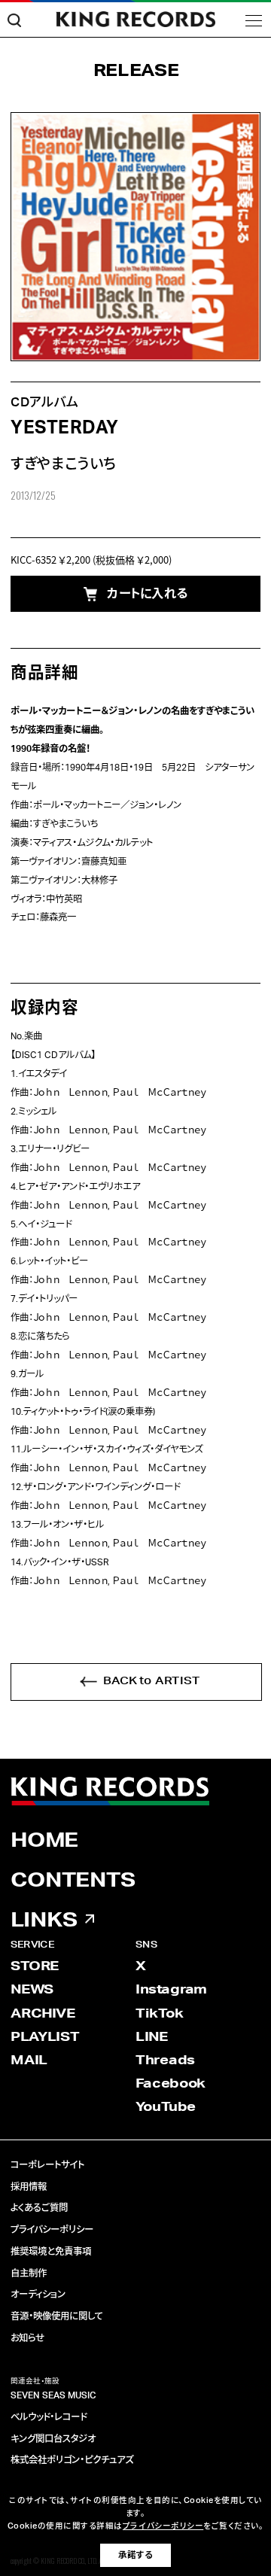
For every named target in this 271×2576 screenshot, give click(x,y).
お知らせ (27, 2338)
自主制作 (29, 2273)
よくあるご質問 (39, 2208)
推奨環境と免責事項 (51, 2252)
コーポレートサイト (47, 2165)
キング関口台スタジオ (53, 2439)
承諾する (135, 2555)
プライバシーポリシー (52, 2230)
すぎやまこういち (63, 465)
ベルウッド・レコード (49, 2417)
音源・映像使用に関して (57, 2316)
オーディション (38, 2295)
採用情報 (29, 2187)
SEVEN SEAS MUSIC (53, 2395)
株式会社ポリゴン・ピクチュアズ (72, 2460)
